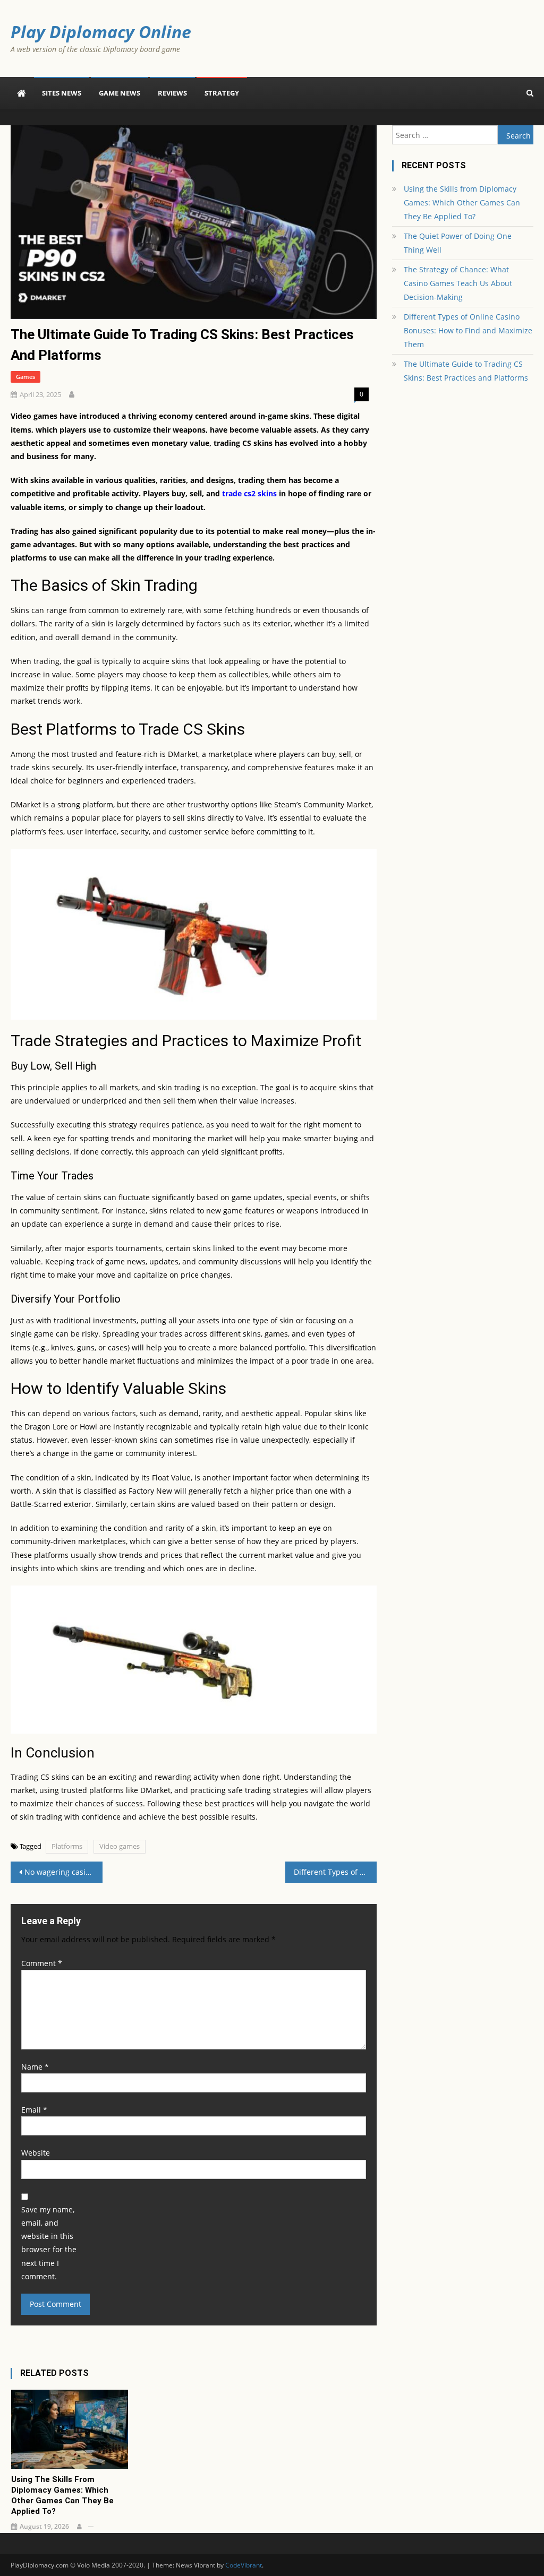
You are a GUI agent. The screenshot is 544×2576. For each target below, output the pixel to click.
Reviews (172, 93)
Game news (120, 93)
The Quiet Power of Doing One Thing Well (458, 243)
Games (25, 377)
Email (34, 2110)
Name (35, 2067)
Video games (120, 1846)
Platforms (67, 1846)
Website (36, 2153)
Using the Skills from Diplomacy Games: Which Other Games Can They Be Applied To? (62, 2495)
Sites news (62, 93)
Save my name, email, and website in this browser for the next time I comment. (49, 2243)
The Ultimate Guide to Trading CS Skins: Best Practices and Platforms (466, 371)
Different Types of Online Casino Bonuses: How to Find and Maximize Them (335, 1872)
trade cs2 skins (249, 493)
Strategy (222, 93)
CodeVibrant (244, 2565)
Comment (42, 1963)
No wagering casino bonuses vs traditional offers (63, 1872)
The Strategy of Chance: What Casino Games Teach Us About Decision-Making (458, 283)
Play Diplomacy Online (101, 32)
